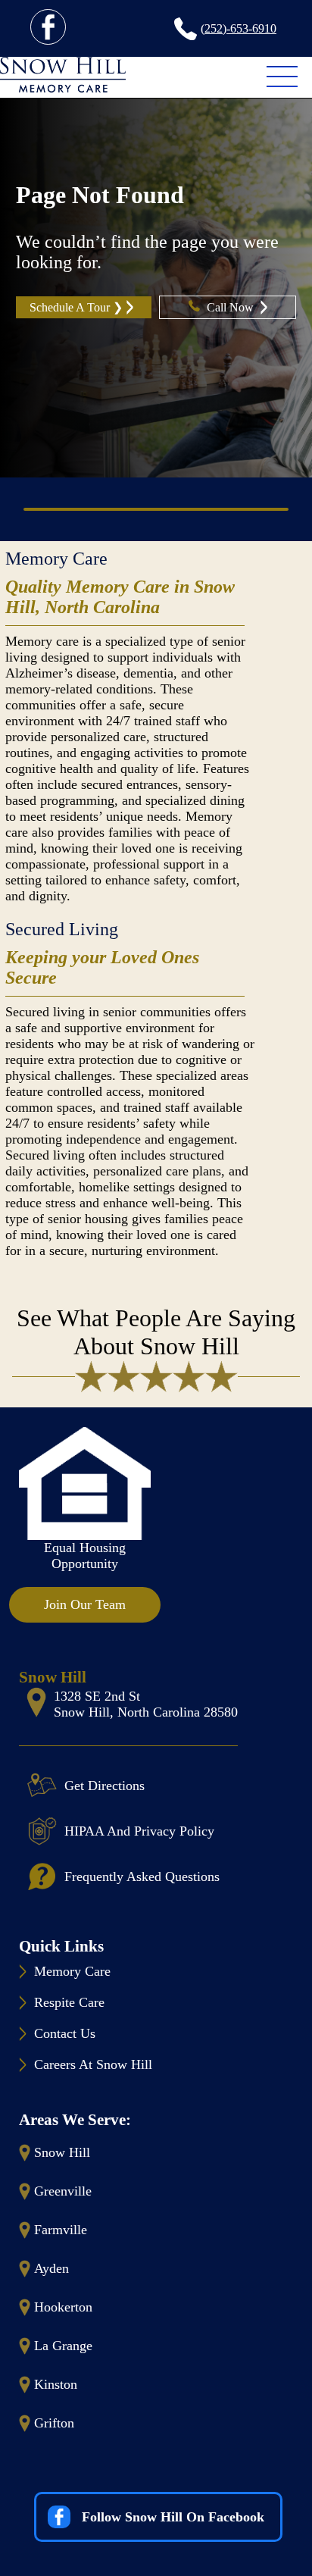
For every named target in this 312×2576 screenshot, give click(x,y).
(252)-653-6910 (239, 28)
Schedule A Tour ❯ (76, 307)
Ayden (51, 2268)
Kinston (56, 2384)
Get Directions (105, 1786)
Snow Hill (62, 2152)
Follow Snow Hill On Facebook (173, 2517)
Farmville (61, 2230)
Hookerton (63, 2307)
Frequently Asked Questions (142, 1876)
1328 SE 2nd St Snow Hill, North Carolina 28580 (146, 1704)
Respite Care (69, 2002)
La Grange (63, 2346)
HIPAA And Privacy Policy (139, 1831)
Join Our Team (85, 1604)
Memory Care (56, 559)
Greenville (63, 2191)
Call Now (232, 307)
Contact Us (65, 2033)
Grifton (54, 2423)
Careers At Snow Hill (93, 2064)
